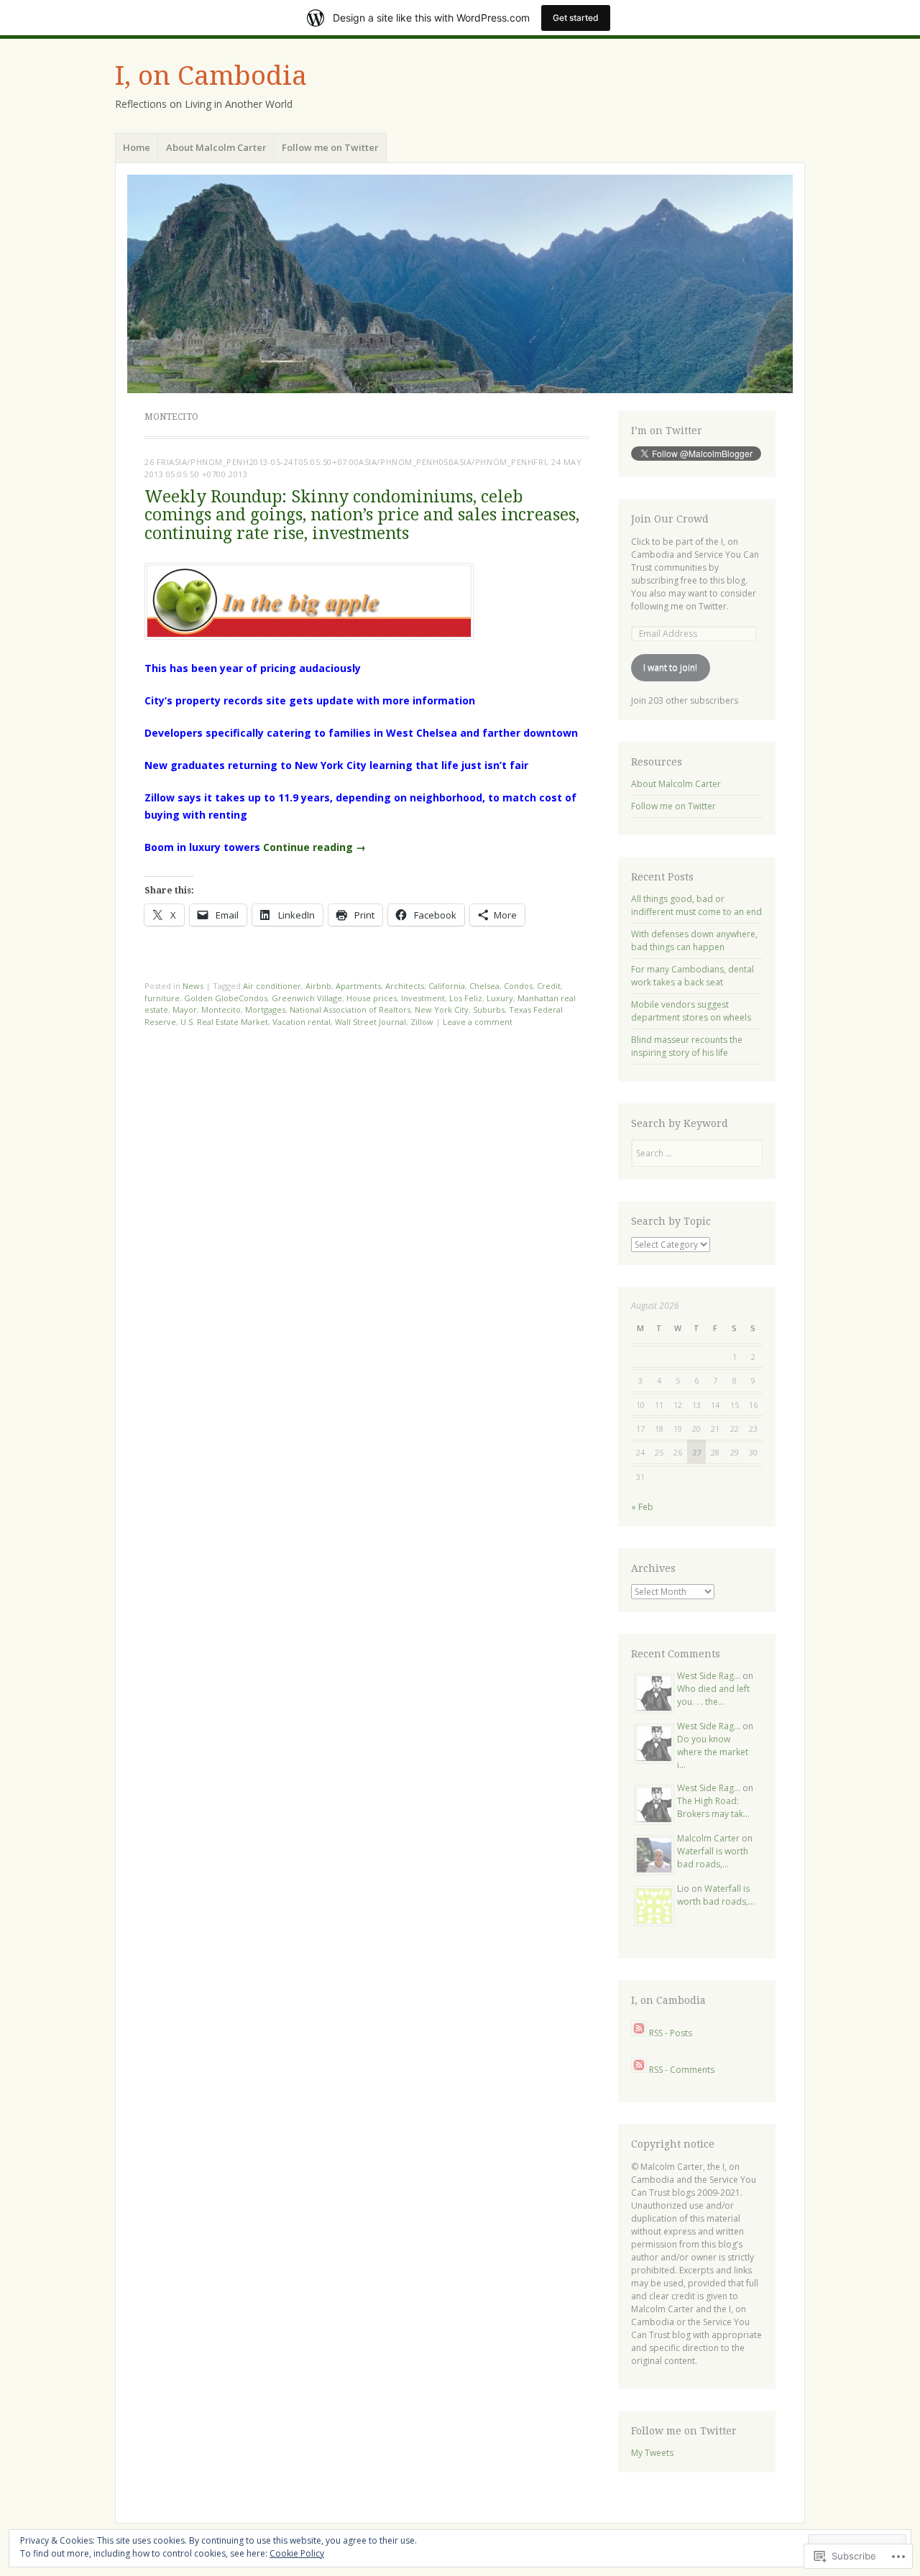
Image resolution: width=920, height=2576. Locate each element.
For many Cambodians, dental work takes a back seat (693, 976)
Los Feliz (466, 998)
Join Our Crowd (670, 519)
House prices (372, 998)
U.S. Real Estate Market (224, 1022)
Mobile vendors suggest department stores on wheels (691, 1011)
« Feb (642, 1507)
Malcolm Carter (708, 1838)
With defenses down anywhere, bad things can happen (694, 940)
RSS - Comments (682, 2070)
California (447, 986)
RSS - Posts (671, 2033)
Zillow (422, 1022)
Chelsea (484, 986)
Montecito (221, 1009)
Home (137, 147)
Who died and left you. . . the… (713, 1695)
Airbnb (318, 986)
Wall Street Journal (371, 1022)
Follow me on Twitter (330, 147)
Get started (576, 18)
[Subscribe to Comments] (639, 2070)
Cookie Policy (297, 2553)
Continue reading (314, 847)
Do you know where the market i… (713, 1752)
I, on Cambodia (211, 76)
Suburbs (489, 1009)
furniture (162, 998)
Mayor (185, 1009)
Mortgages (265, 1009)
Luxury (500, 998)
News (193, 986)
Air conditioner (272, 986)
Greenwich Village (307, 998)
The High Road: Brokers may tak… (713, 1807)
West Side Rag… (709, 1676)
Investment (423, 998)
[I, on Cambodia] (460, 284)
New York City (442, 1009)
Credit (549, 986)
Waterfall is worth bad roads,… (713, 1858)
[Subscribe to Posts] (639, 2033)
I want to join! (670, 667)
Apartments (358, 986)
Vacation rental (302, 1022)
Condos (518, 986)
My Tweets (652, 2453)
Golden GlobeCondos (226, 998)
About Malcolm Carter (216, 147)
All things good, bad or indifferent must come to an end (696, 905)
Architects (405, 986)
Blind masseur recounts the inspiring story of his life (687, 1046)
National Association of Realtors (350, 1009)
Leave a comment (478, 1022)
